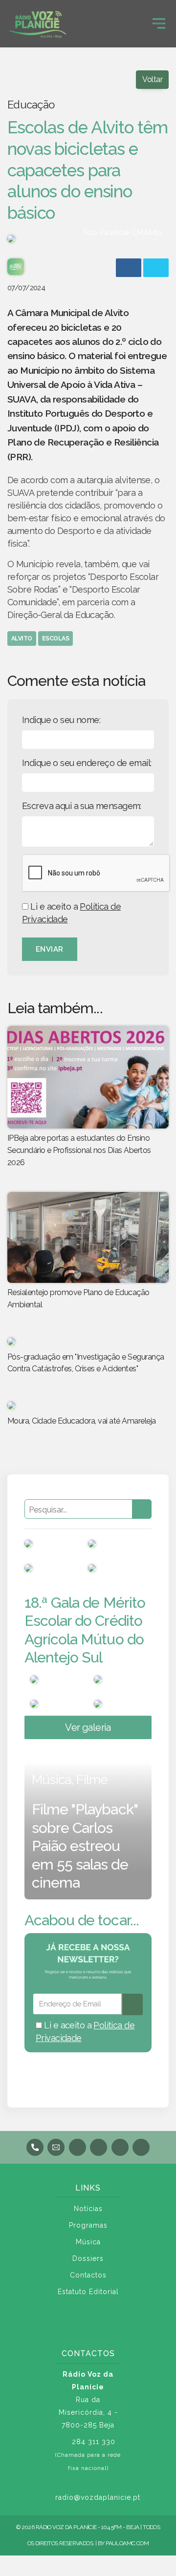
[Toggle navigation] (159, 23)
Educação (31, 105)
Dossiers (88, 2258)
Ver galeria (88, 1727)
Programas (88, 2225)
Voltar (152, 79)
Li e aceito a (71, 913)
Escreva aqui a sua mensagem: (82, 806)
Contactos (88, 2275)
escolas (55, 639)
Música (88, 2242)
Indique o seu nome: (61, 720)
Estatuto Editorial (88, 2292)
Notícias (88, 2209)
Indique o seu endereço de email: (87, 763)
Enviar (50, 949)
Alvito (22, 639)
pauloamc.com (127, 2543)
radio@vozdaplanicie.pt (98, 2497)
